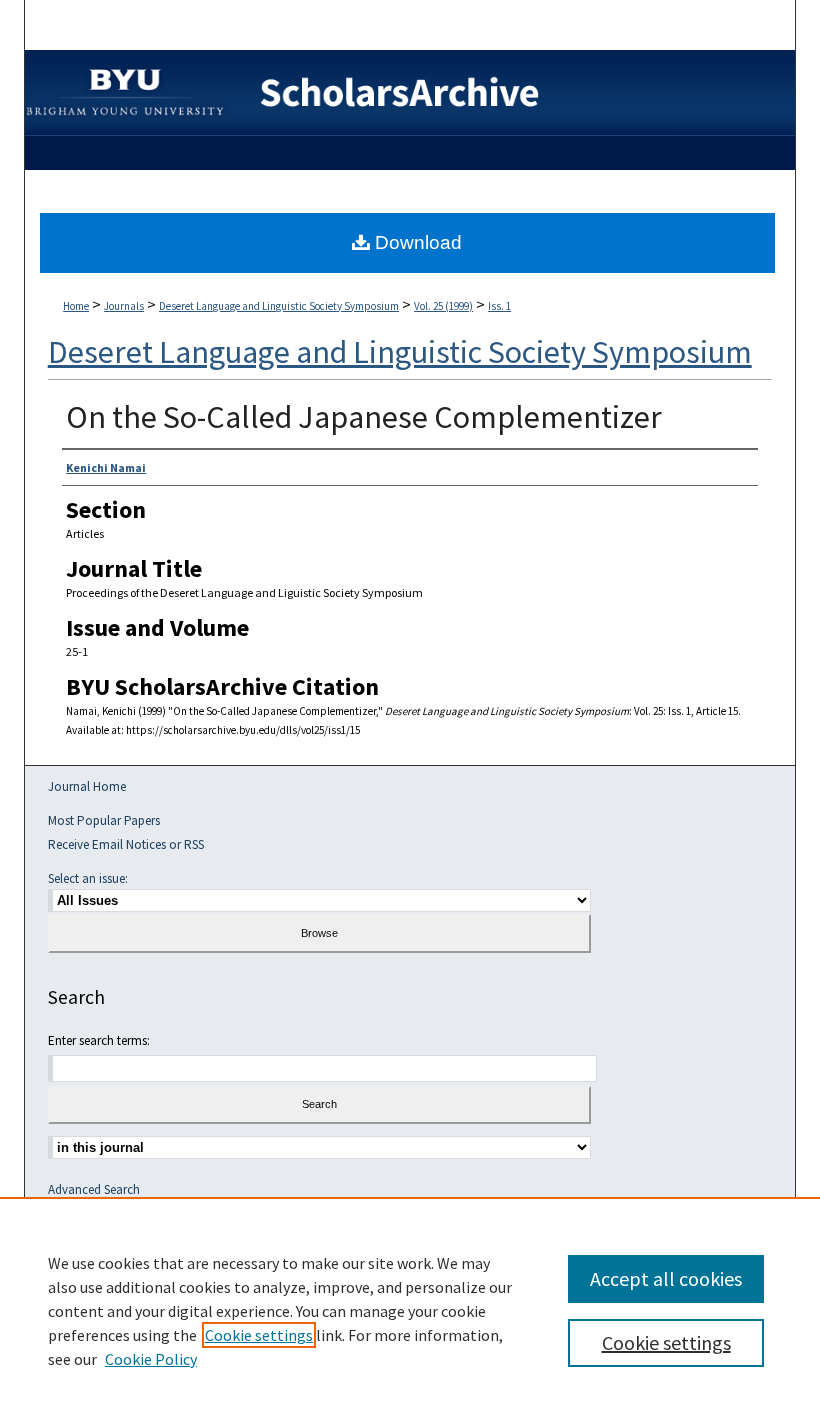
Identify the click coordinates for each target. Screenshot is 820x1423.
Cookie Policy (151, 1359)
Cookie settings (259, 1335)
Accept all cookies (666, 1278)
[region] (410, 1310)
